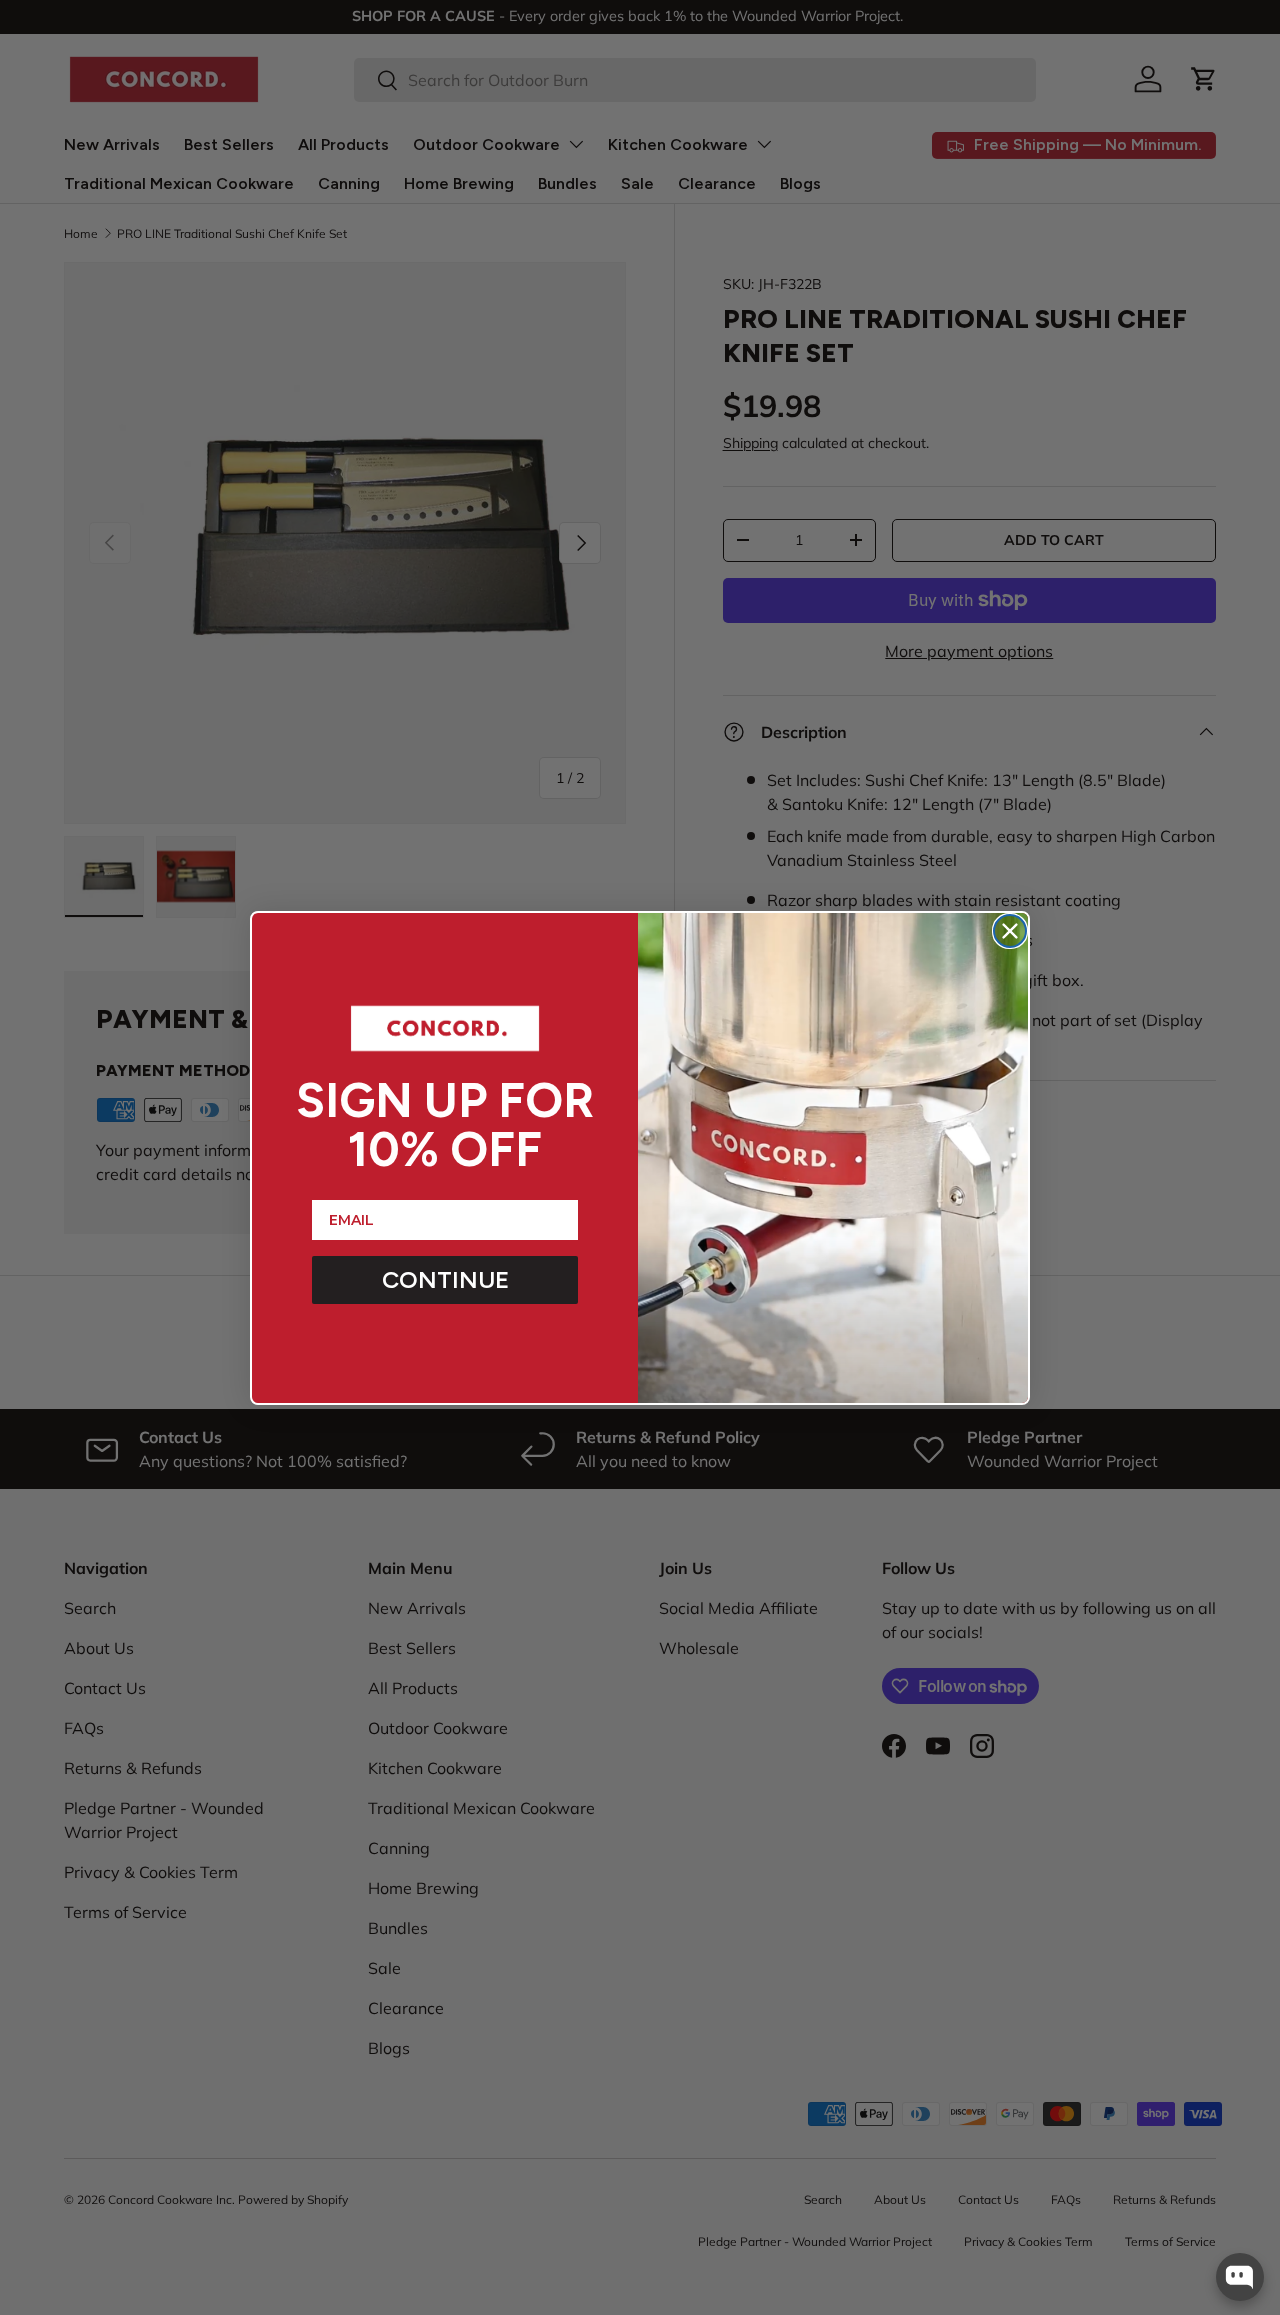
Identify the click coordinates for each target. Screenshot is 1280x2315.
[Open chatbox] (1240, 2277)
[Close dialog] (1010, 931)
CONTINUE (445, 1279)
